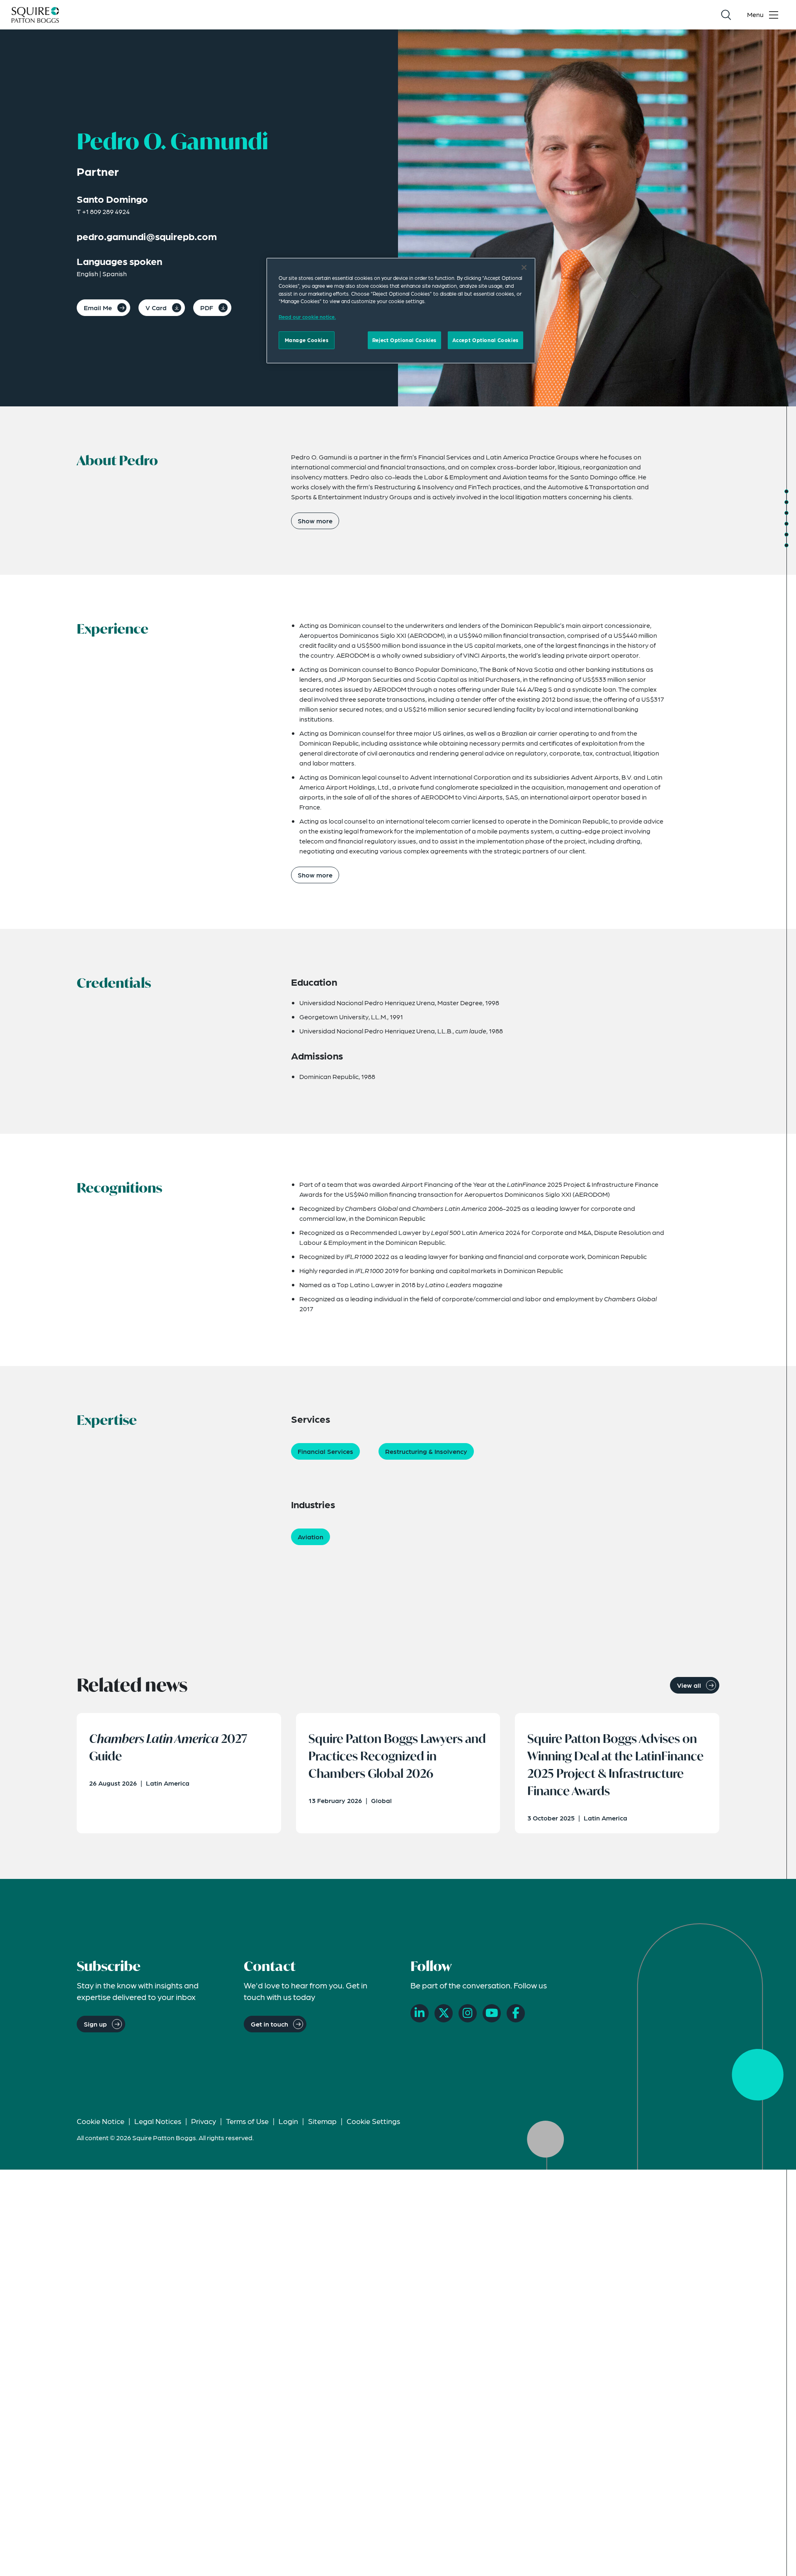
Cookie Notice (101, 2121)
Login (288, 2121)
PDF (207, 307)
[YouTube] (492, 2013)
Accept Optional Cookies (485, 340)
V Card (156, 307)
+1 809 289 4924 (106, 211)
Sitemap (322, 2121)
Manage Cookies (307, 340)
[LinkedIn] (420, 2013)
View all (689, 1685)
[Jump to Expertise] (786, 535)
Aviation (311, 1537)
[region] (401, 311)
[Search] (726, 15)
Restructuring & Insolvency (426, 1451)
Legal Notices (158, 2121)
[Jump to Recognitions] (786, 524)
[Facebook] (516, 2013)
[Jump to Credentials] (786, 513)
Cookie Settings (373, 2121)
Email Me (98, 307)
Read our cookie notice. (307, 317)
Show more (315, 521)
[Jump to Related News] (786, 545)
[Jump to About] (786, 491)
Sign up (95, 2024)
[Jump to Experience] (786, 502)
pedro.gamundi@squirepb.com (147, 236)
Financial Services (325, 1451)
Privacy (204, 2121)
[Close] (524, 267)
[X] (444, 2013)
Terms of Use (247, 2121)
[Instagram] (468, 2013)
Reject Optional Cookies (404, 340)
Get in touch (269, 2024)
